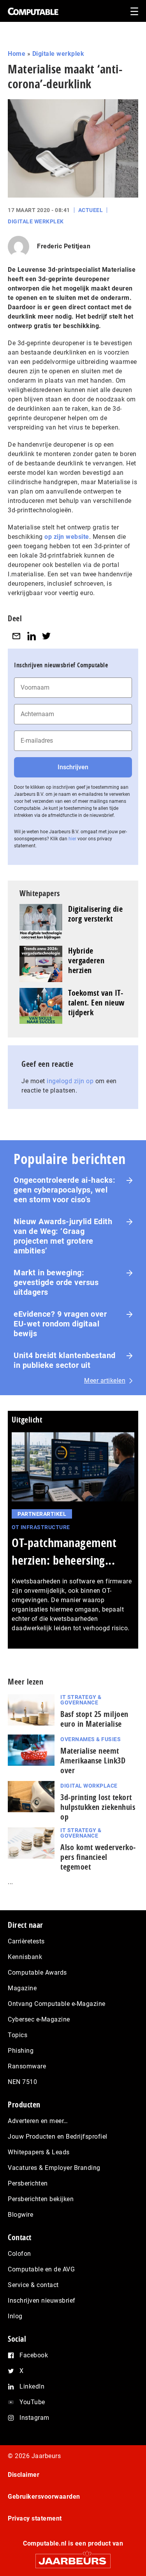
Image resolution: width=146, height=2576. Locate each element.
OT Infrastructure (41, 1527)
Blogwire (20, 2215)
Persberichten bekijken (41, 2199)
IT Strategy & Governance (81, 1700)
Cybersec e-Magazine (39, 2019)
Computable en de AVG (41, 2269)
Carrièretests (26, 1941)
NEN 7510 (22, 2082)
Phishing (21, 2051)
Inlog (15, 2316)
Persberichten (28, 2183)
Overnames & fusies (91, 1739)
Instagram (34, 2418)
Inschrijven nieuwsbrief (42, 2301)
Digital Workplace (89, 1786)
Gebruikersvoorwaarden (44, 2497)
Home (17, 54)
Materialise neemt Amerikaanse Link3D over (93, 1760)
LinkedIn (32, 2386)
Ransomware (27, 2066)
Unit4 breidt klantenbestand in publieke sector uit (65, 1360)
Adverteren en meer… (38, 2121)
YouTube (32, 2402)
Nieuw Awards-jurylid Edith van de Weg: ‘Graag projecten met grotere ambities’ (63, 1236)
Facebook (34, 2355)
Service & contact (33, 2285)
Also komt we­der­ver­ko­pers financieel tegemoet (98, 1857)
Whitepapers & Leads (39, 2152)
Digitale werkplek (58, 54)
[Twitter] (46, 636)
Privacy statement (35, 2518)
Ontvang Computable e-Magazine (57, 2004)
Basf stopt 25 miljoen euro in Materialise (94, 1719)
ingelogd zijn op (70, 1081)
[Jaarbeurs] (73, 2557)
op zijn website (67, 537)
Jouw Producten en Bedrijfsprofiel (58, 2137)
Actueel (91, 210)
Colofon (19, 2254)
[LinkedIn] (32, 636)
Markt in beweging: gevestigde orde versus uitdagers (56, 1282)
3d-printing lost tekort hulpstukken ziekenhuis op (98, 1807)
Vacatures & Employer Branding (54, 2168)
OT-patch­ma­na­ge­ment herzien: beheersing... (64, 1551)
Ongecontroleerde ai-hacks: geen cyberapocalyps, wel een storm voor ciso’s (64, 1190)
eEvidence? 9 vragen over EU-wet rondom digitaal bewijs (60, 1324)
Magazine (22, 1988)
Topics (18, 2035)
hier (72, 839)
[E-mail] (16, 636)
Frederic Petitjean (64, 246)
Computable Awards (37, 1973)
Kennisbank (25, 1957)
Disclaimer (24, 2475)
